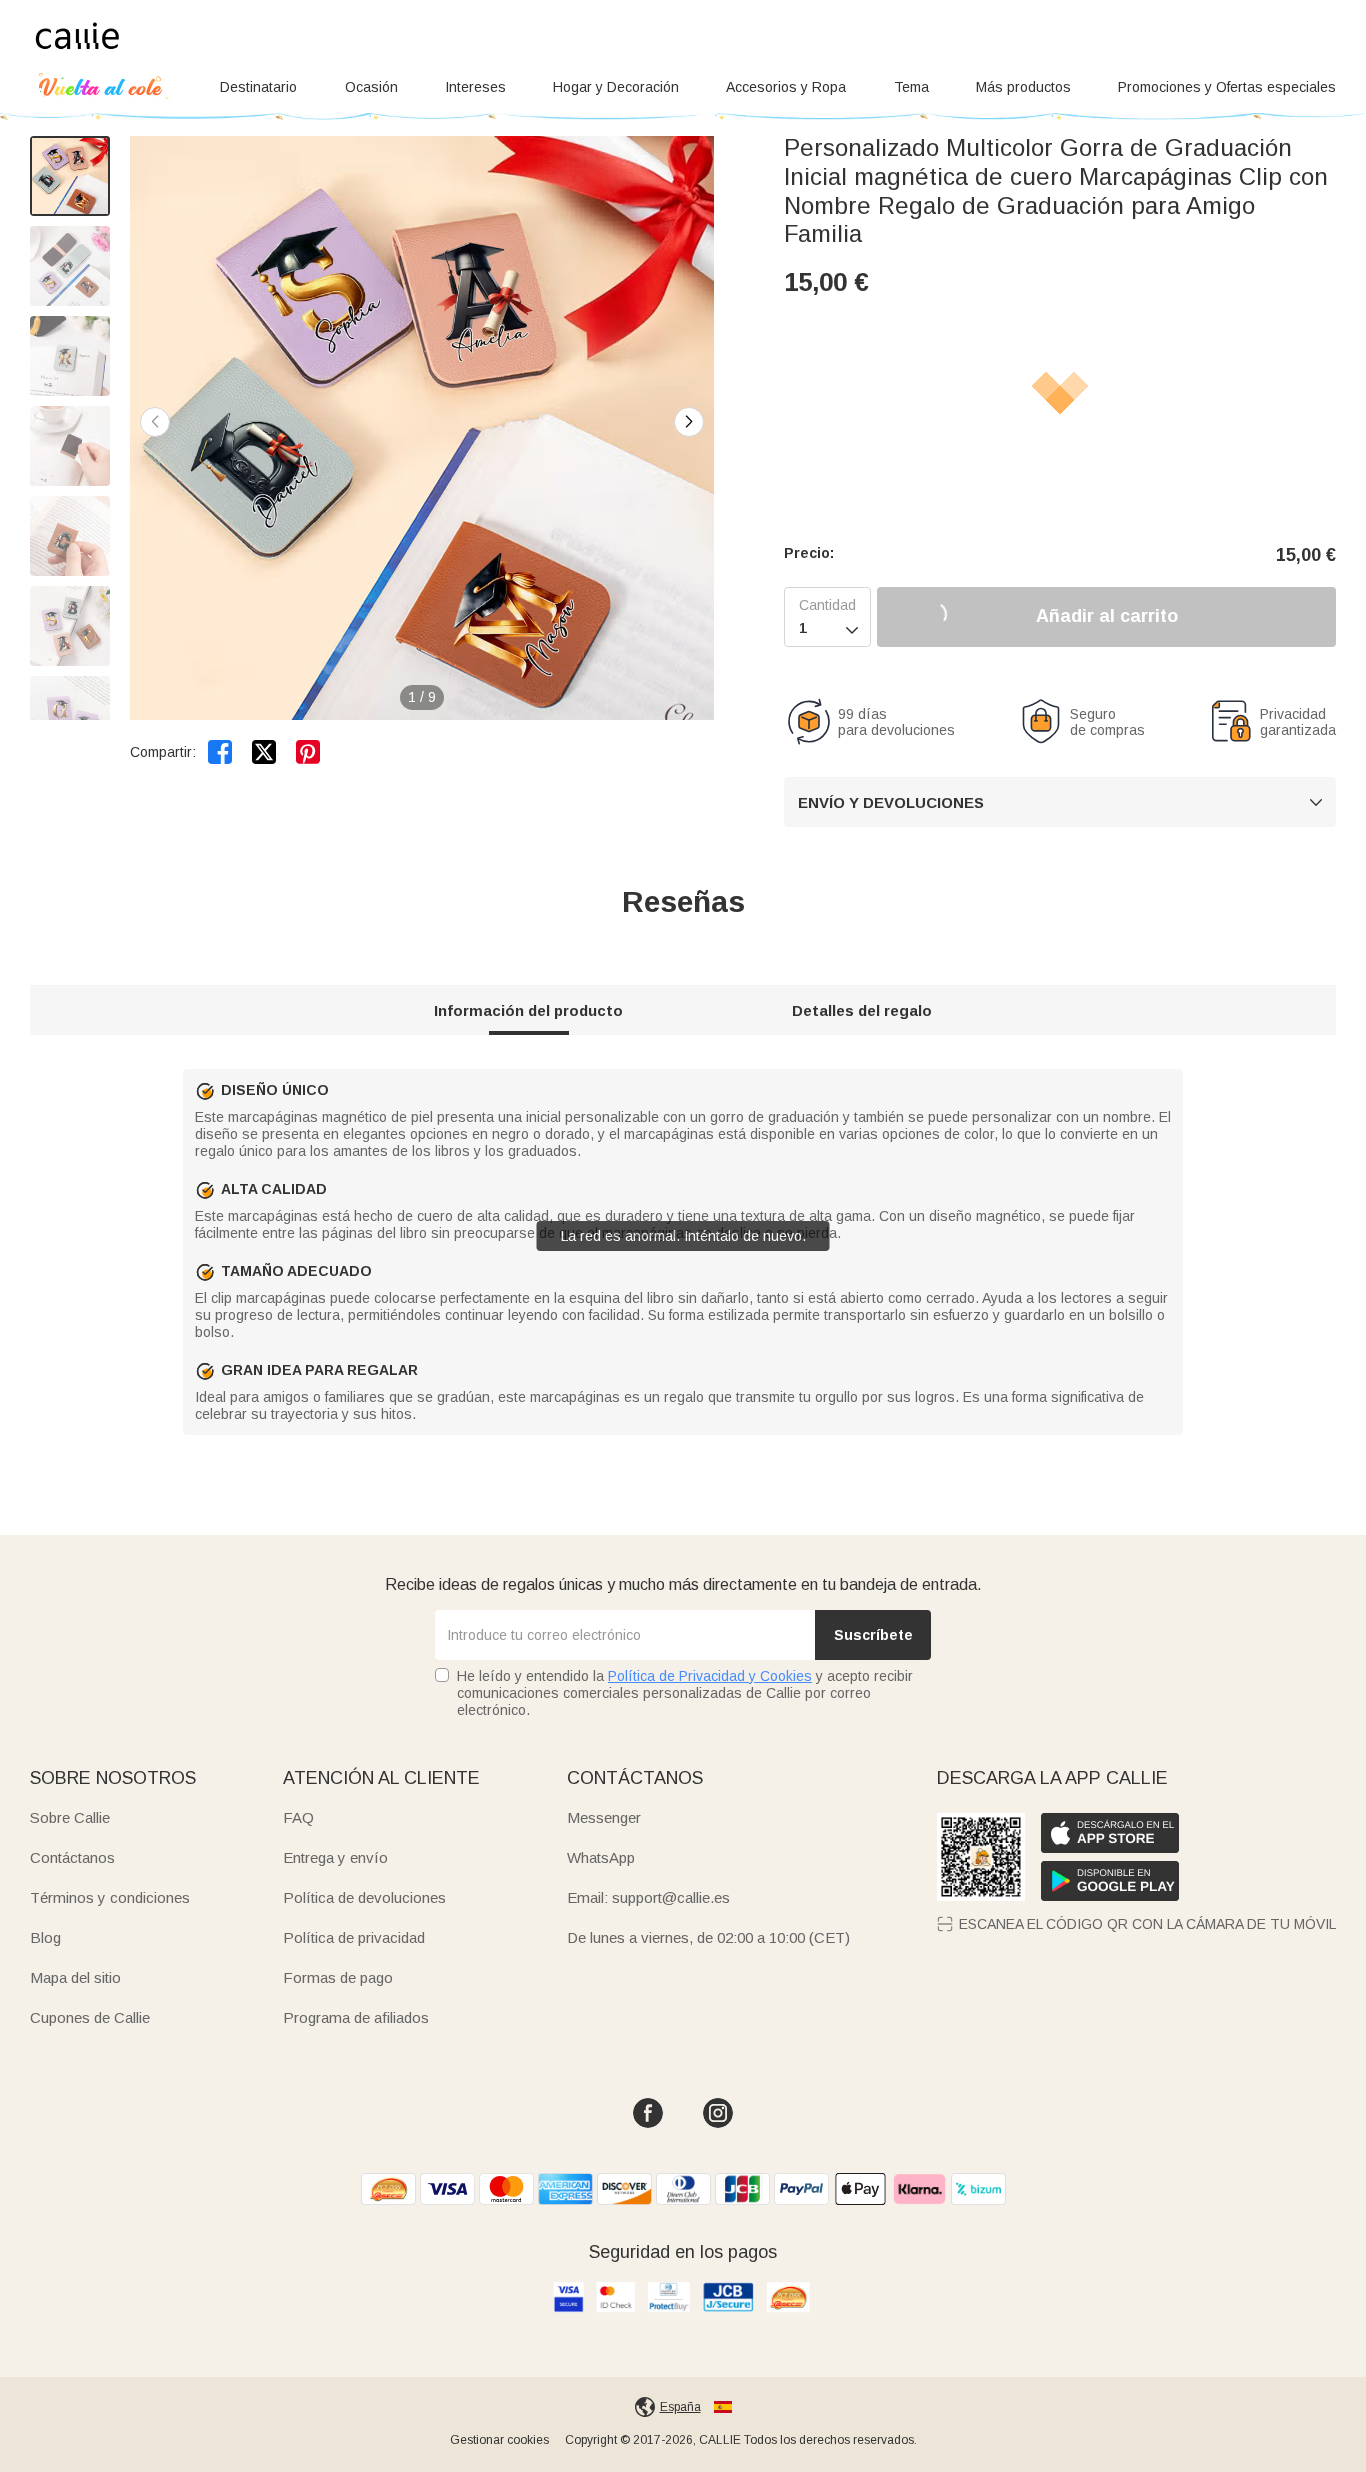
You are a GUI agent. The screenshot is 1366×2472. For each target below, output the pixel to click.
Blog (45, 1937)
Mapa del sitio (75, 1977)
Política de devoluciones (364, 1897)
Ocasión (371, 87)
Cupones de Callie (90, 2017)
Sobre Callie (70, 1817)
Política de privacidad (354, 1937)
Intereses (475, 87)
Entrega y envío (335, 1857)
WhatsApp (601, 1857)
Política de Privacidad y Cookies (710, 1676)
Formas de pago (338, 1977)
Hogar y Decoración (616, 87)
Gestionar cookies (499, 2440)
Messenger (604, 1817)
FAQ (298, 1817)
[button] (689, 422)
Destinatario (258, 87)
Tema (911, 87)
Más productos (1023, 87)
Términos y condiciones (110, 1897)
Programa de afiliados (356, 2017)
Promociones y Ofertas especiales (1227, 87)
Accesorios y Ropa (786, 87)
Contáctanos (72, 1857)
